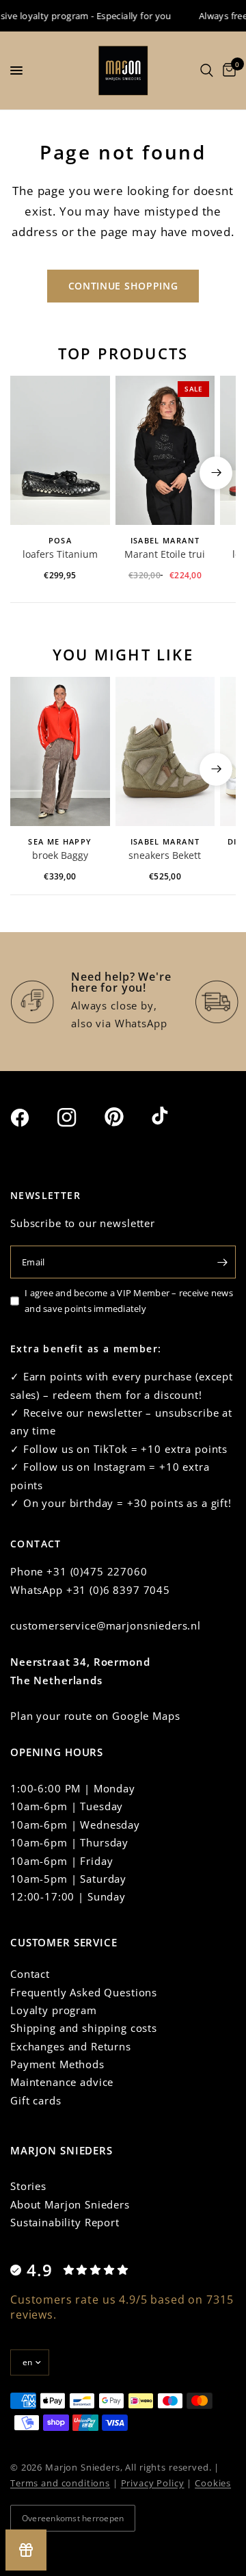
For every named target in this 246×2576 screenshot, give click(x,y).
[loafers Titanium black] (60, 450)
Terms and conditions (60, 2483)
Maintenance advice (62, 2082)
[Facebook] (32, 1118)
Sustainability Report (65, 2222)
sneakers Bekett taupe (165, 856)
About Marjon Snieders (70, 2204)
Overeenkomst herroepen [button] (73, 2518)
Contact (30, 1974)
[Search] (207, 70)
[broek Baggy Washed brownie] (60, 751)
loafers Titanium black (60, 555)
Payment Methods (57, 2064)
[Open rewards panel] (26, 2550)
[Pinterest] (126, 1117)
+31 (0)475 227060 (97, 1571)
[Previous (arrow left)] (30, 473)
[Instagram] (79, 1118)
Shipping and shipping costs (84, 2028)
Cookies (213, 2483)
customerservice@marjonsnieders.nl (106, 1625)
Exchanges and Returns (71, 2046)
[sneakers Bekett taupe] (165, 751)
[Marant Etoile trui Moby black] (165, 450)
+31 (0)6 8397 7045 (118, 1590)
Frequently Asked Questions (84, 1992)
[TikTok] (174, 1117)
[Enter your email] (222, 1262)
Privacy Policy (153, 2483)
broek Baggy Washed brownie (60, 856)
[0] (227, 70)
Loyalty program (54, 2010)
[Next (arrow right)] (216, 473)
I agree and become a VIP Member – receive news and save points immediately (129, 1301)
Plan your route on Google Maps (95, 1716)
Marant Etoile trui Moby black (165, 555)
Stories (28, 2186)
